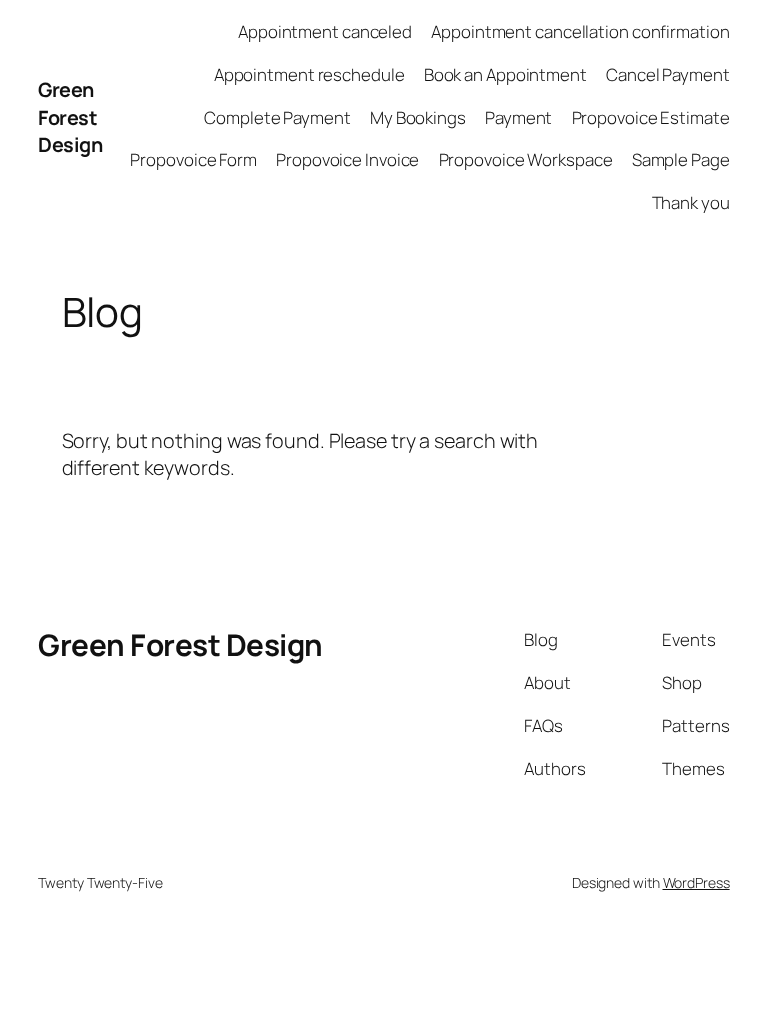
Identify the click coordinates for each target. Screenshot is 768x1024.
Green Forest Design (70, 117)
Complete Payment (277, 117)
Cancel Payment (668, 74)
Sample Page (681, 159)
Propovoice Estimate (651, 117)
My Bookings (418, 117)
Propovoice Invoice (347, 159)
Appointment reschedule (309, 74)
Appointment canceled (325, 31)
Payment (518, 117)
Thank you (691, 202)
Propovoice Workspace (526, 159)
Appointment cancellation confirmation (580, 31)
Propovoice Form (193, 159)
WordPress (696, 882)
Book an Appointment (505, 74)
